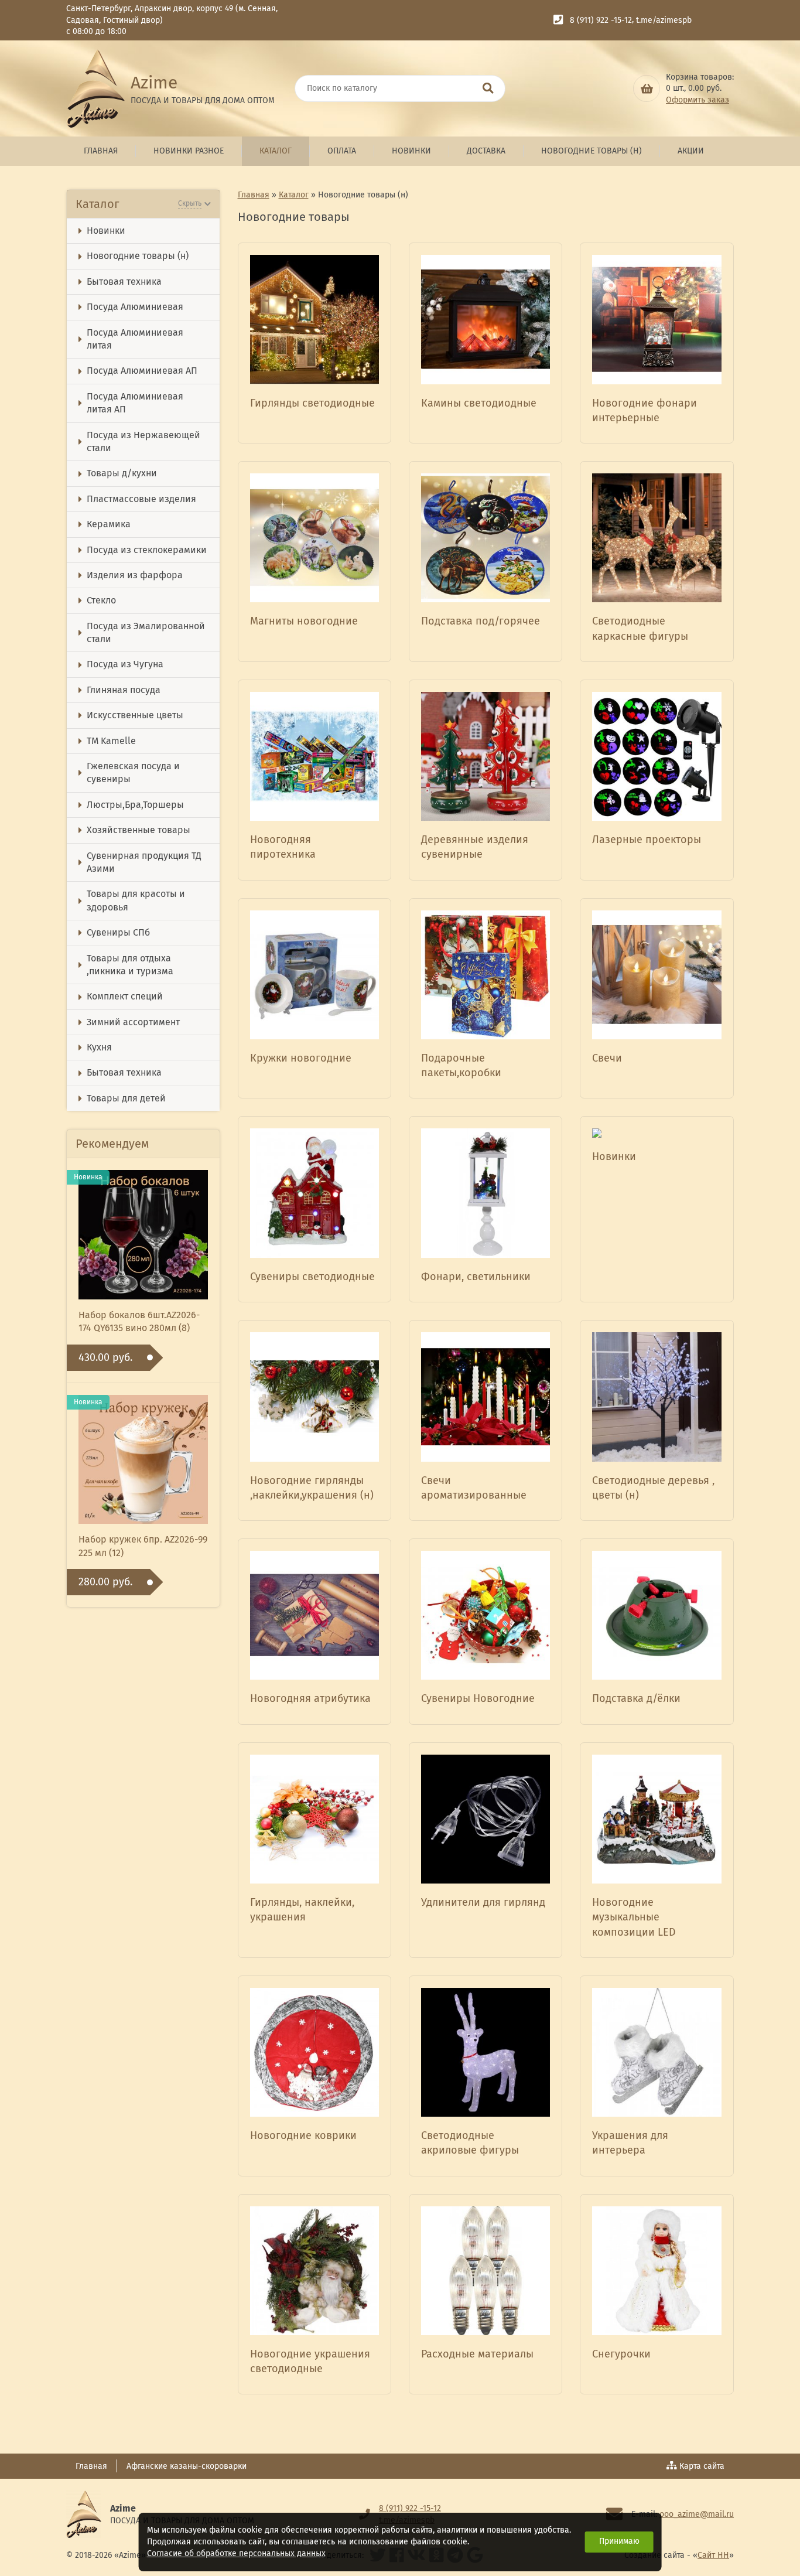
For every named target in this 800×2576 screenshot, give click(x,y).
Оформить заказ (698, 100)
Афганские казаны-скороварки (187, 2466)
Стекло (101, 600)
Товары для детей (126, 1098)
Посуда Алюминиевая (135, 307)
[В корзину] (647, 88)
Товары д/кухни (122, 473)
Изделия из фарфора (135, 575)
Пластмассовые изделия (141, 499)
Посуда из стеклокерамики (147, 550)
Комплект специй (125, 996)
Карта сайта (702, 2466)
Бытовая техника (124, 282)
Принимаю (619, 2541)
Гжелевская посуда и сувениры (133, 772)
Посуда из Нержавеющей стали (143, 441)
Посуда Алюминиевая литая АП (135, 403)
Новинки (411, 151)
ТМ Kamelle (111, 741)
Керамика (109, 524)
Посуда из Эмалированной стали (146, 632)
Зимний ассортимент (133, 1022)
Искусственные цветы (135, 715)
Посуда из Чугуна (125, 664)
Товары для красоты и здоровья (136, 900)
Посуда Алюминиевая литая (135, 339)
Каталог (276, 151)
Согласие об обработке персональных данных (236, 2553)
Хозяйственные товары (139, 830)
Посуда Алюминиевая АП (142, 371)
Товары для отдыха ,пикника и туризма (130, 965)
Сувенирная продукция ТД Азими (144, 862)
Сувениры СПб (118, 932)
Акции (691, 151)
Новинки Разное (189, 151)
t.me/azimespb (664, 20)
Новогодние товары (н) (592, 151)
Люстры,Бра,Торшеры (135, 805)
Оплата (342, 151)
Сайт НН (713, 2555)
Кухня (99, 1047)
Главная (101, 151)
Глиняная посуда (124, 690)
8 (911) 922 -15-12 (601, 20)
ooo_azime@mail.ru (697, 2514)
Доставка (486, 151)
